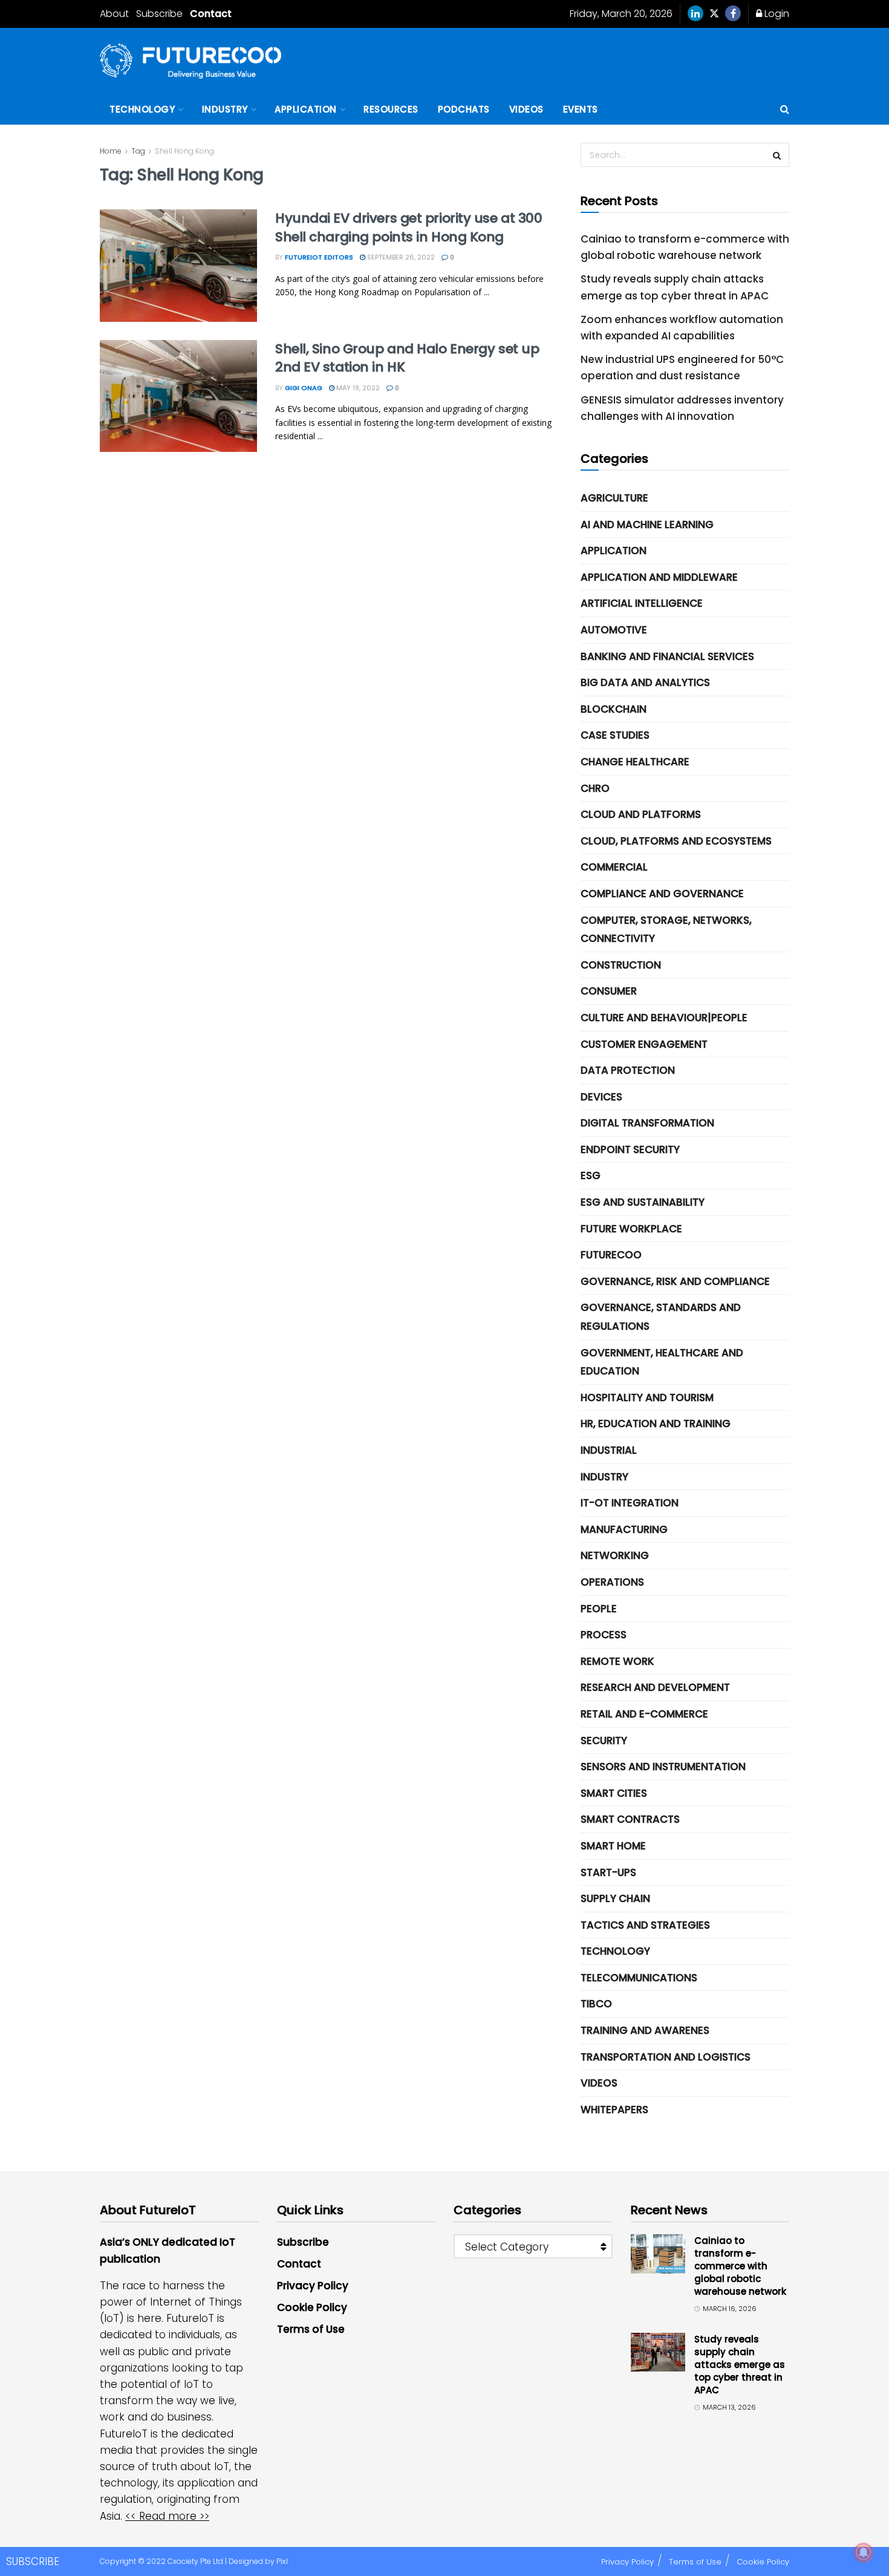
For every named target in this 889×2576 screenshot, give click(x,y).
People (599, 1609)
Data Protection (628, 1070)
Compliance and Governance (662, 894)
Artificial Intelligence (642, 603)
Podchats (464, 109)
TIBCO (596, 2004)
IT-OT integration (630, 1503)
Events (581, 109)
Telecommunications (639, 1978)
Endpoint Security (630, 1149)
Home (111, 151)
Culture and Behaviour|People (664, 1018)
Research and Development (655, 1687)
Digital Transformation (647, 1123)
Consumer (609, 991)
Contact (211, 14)
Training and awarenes (645, 2030)
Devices (601, 1097)
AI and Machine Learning (647, 525)
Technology (142, 109)
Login (776, 14)
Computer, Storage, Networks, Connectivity (666, 930)
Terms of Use (311, 2329)
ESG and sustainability (643, 1202)
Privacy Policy (313, 2286)
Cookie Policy (312, 2307)
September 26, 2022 (400, 257)
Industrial (609, 1450)
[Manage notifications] (864, 2552)
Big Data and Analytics (645, 682)
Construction (621, 965)
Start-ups (608, 1872)
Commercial (614, 867)
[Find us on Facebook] (733, 14)
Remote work (617, 1661)
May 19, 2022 (357, 388)
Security (604, 1741)
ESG (591, 1175)
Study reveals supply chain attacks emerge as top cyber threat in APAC (740, 2365)
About (114, 14)
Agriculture (614, 498)
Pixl (282, 2561)
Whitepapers (614, 2110)
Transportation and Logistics (666, 2057)
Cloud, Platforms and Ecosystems (676, 841)
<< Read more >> (167, 2516)
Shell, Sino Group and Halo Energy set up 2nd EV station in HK (407, 358)
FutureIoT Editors (319, 257)
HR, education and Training (656, 1424)
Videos (526, 109)
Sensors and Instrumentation (663, 1767)
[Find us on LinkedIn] (695, 14)
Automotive (614, 630)
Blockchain (614, 709)
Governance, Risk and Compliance (675, 1281)
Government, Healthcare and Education (662, 1362)
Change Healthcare (635, 762)
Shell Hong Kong (184, 151)
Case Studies (615, 735)
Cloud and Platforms (641, 814)
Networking (615, 1555)
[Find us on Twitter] (714, 14)
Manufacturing (624, 1529)
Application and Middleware (659, 577)
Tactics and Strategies (645, 1925)
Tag (138, 151)
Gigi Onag (304, 388)
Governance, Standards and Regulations (661, 1317)
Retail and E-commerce (644, 1714)
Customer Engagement (644, 1044)
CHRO (595, 788)
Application (306, 109)
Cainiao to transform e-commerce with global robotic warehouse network (740, 2266)
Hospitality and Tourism (647, 1398)
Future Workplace (631, 1229)
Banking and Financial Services (667, 656)
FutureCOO (611, 1255)
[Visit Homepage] (190, 61)
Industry (225, 109)
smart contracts (630, 1819)
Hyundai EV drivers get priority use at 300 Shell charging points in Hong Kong (409, 227)
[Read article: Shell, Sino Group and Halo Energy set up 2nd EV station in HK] (178, 396)
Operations (612, 1582)
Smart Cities (614, 1793)
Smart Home (613, 1846)
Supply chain (615, 1898)
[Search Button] (785, 110)
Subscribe (159, 14)
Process (604, 1635)
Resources (391, 109)
